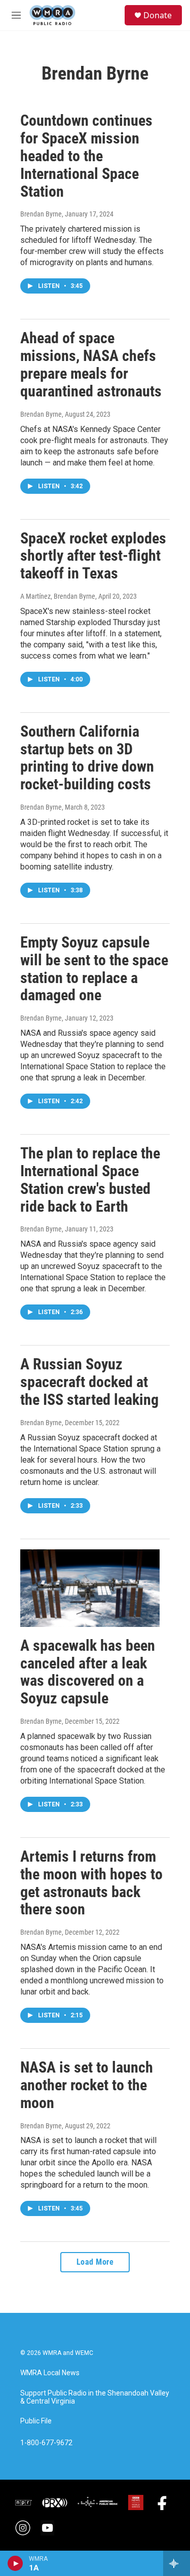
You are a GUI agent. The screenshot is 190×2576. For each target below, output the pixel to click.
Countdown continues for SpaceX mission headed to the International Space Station (86, 156)
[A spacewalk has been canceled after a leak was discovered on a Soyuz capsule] (90, 1588)
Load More (95, 2262)
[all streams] (177, 2563)
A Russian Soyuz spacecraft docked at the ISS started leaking (89, 1382)
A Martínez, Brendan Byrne (58, 596)
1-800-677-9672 (46, 2443)
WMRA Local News (50, 2373)
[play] (15, 2563)
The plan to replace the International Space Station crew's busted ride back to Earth (90, 1180)
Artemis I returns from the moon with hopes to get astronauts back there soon (91, 1883)
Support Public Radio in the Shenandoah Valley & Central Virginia (95, 2397)
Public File (36, 2421)
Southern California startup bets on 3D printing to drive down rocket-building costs (87, 758)
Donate (158, 15)
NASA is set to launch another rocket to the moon (87, 2085)
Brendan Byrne (41, 214)
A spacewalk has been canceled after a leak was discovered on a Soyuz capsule (88, 1672)
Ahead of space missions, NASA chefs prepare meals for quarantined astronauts (91, 364)
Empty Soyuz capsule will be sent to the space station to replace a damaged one (94, 969)
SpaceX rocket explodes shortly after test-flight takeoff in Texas (93, 556)
